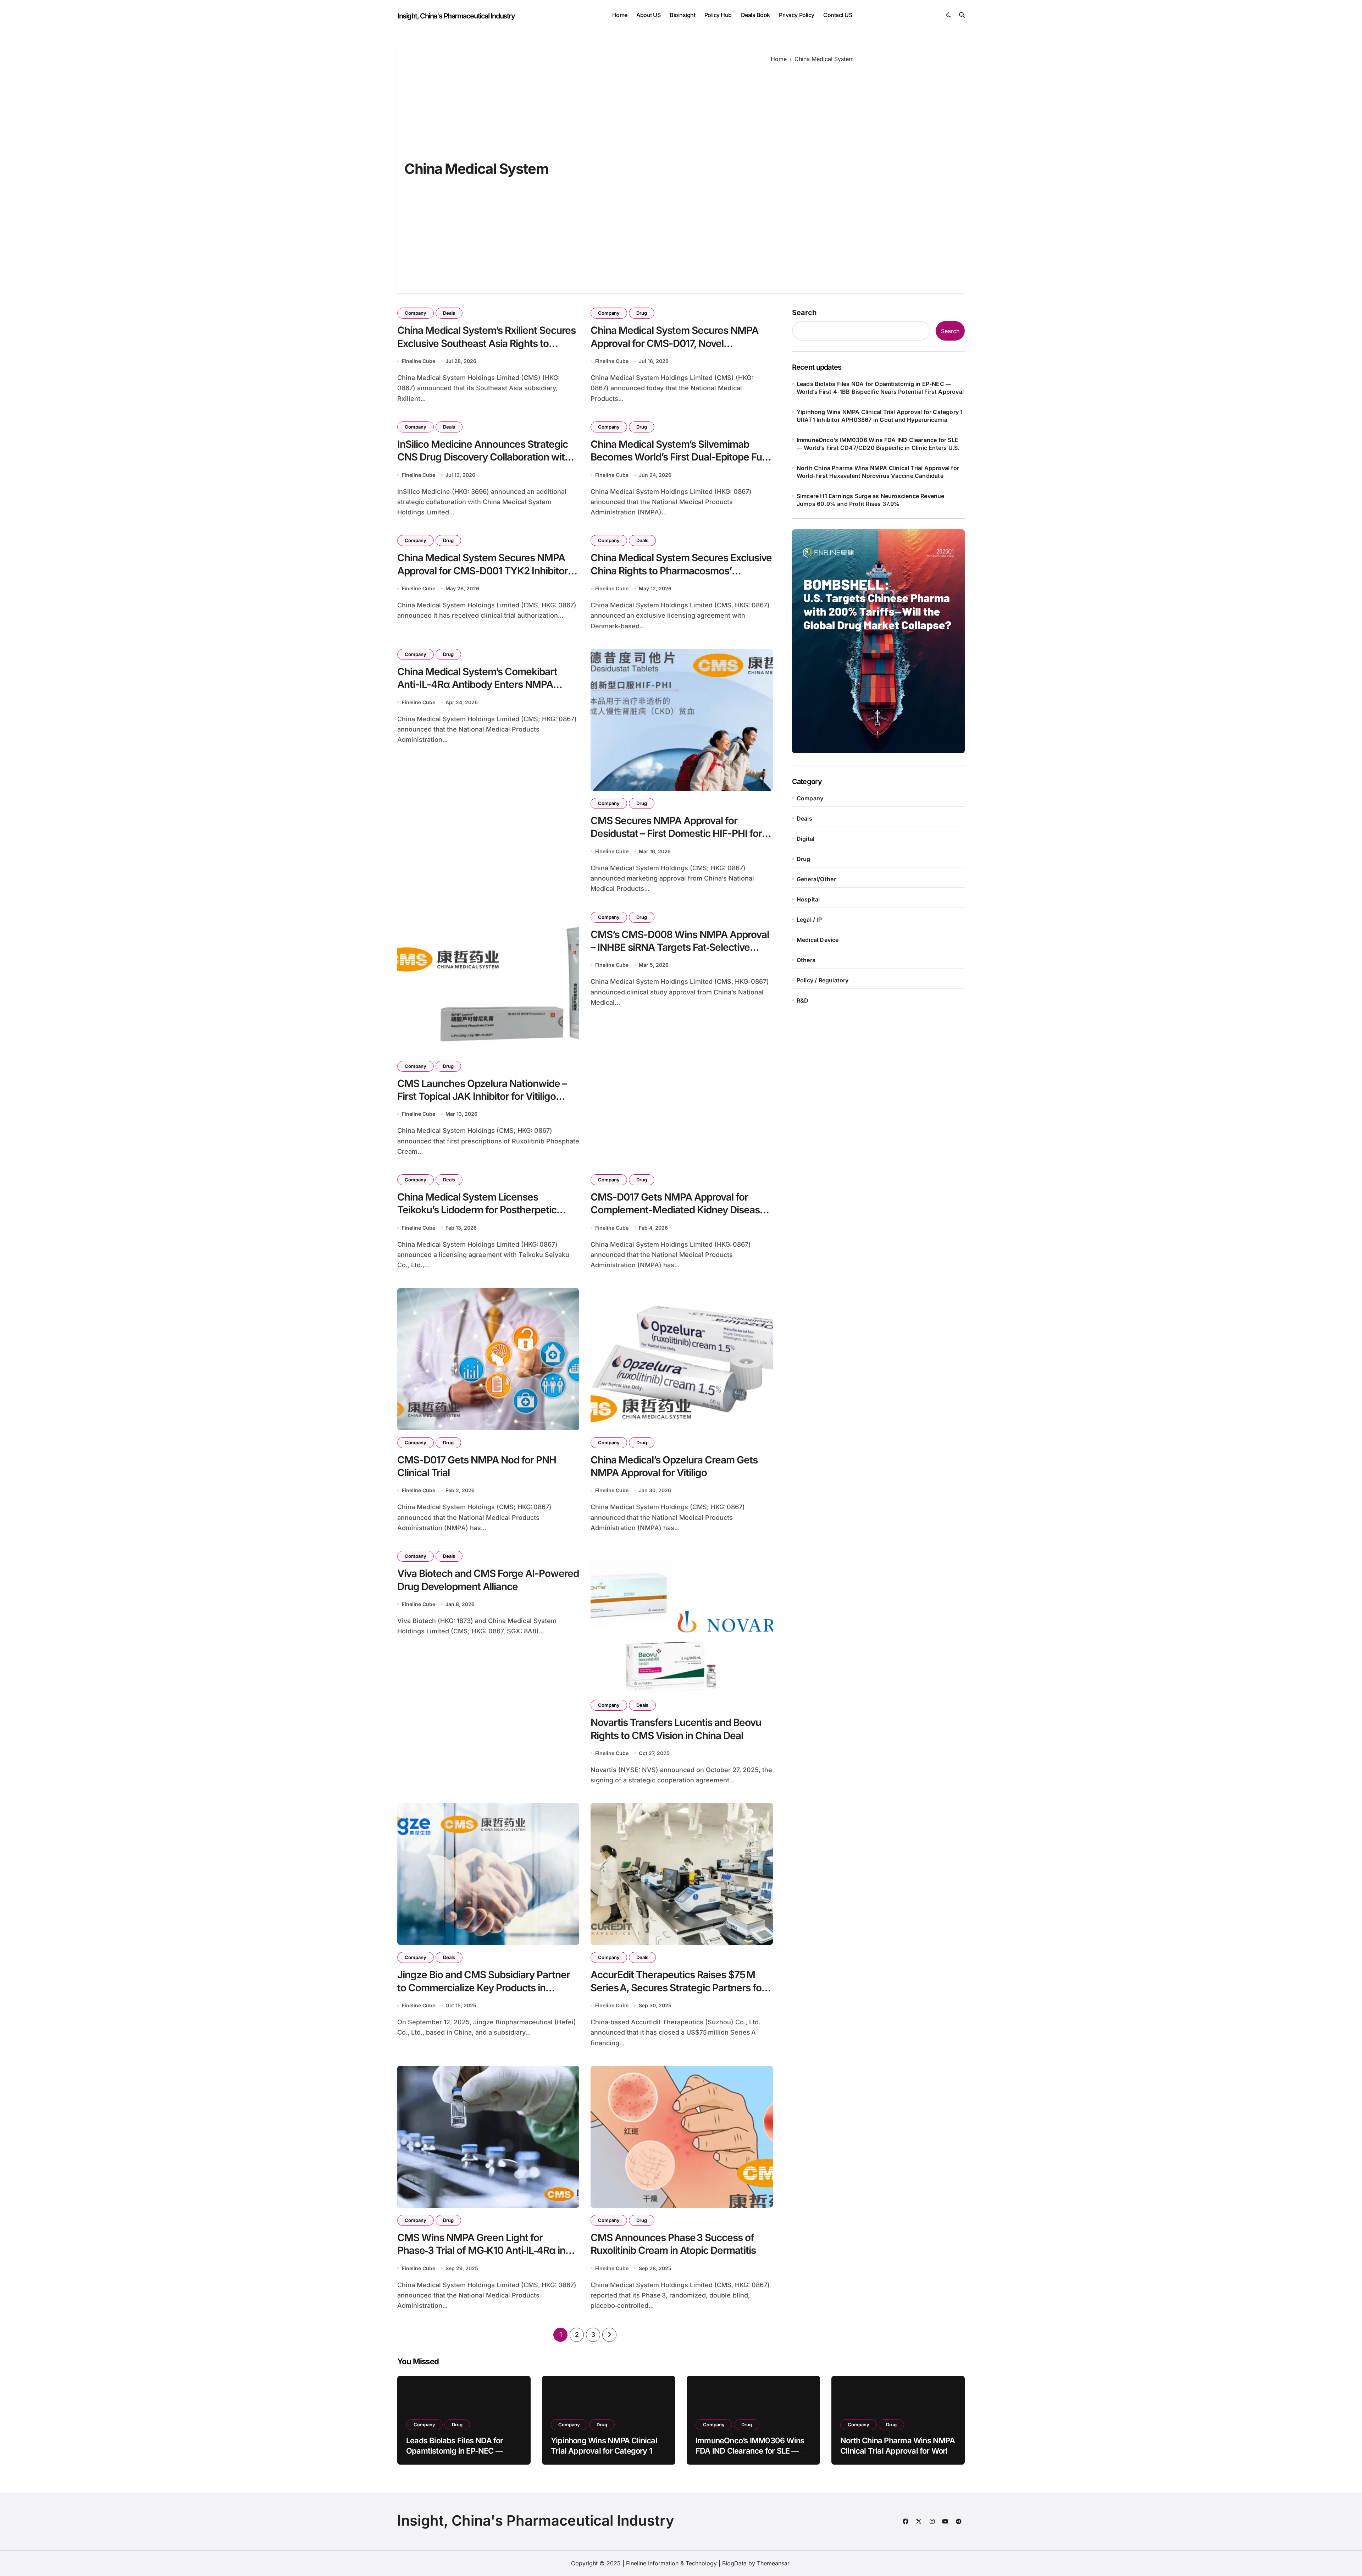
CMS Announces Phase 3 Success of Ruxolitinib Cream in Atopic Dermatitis (673, 2244)
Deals (449, 313)
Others (806, 960)
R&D (803, 1000)
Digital (805, 839)
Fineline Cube (419, 361)
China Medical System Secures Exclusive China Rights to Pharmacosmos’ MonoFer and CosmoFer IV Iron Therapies (681, 577)
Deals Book (755, 15)
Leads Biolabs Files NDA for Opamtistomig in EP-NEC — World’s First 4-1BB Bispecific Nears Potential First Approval (880, 388)
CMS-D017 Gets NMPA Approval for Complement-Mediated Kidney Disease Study (678, 1210)
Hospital (808, 899)
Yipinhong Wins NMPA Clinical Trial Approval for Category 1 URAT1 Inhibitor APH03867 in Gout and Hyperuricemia (880, 416)
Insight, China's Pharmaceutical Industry (456, 16)
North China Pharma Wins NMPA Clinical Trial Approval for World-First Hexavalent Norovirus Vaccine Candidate (878, 472)
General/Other (816, 879)
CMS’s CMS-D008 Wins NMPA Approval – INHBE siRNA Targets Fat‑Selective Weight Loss (680, 947)
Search (804, 313)
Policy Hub (718, 15)
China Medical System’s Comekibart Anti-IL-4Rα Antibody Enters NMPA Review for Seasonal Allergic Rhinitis (477, 685)
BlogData (734, 2563)
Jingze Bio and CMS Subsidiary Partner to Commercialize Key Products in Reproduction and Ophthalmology (484, 1988)
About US (648, 15)
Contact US (838, 15)
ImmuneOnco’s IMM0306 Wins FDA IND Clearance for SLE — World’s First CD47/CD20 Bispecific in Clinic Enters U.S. (878, 444)
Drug (642, 313)
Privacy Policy (796, 15)
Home (620, 15)
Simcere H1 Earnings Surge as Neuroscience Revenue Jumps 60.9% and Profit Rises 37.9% (871, 500)
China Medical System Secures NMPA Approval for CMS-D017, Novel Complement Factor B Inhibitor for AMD (677, 343)
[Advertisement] (862, 173)
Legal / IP (809, 920)
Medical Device (818, 940)
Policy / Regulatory (823, 980)
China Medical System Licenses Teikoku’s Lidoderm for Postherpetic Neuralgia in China (477, 1210)
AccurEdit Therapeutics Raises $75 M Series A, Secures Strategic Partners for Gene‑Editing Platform (678, 1988)
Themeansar (773, 2563)
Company (416, 313)
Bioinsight (682, 15)
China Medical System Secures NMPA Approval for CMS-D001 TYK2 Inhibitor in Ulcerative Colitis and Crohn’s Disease (488, 571)
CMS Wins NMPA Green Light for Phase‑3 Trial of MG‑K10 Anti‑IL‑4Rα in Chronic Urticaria (481, 2250)
